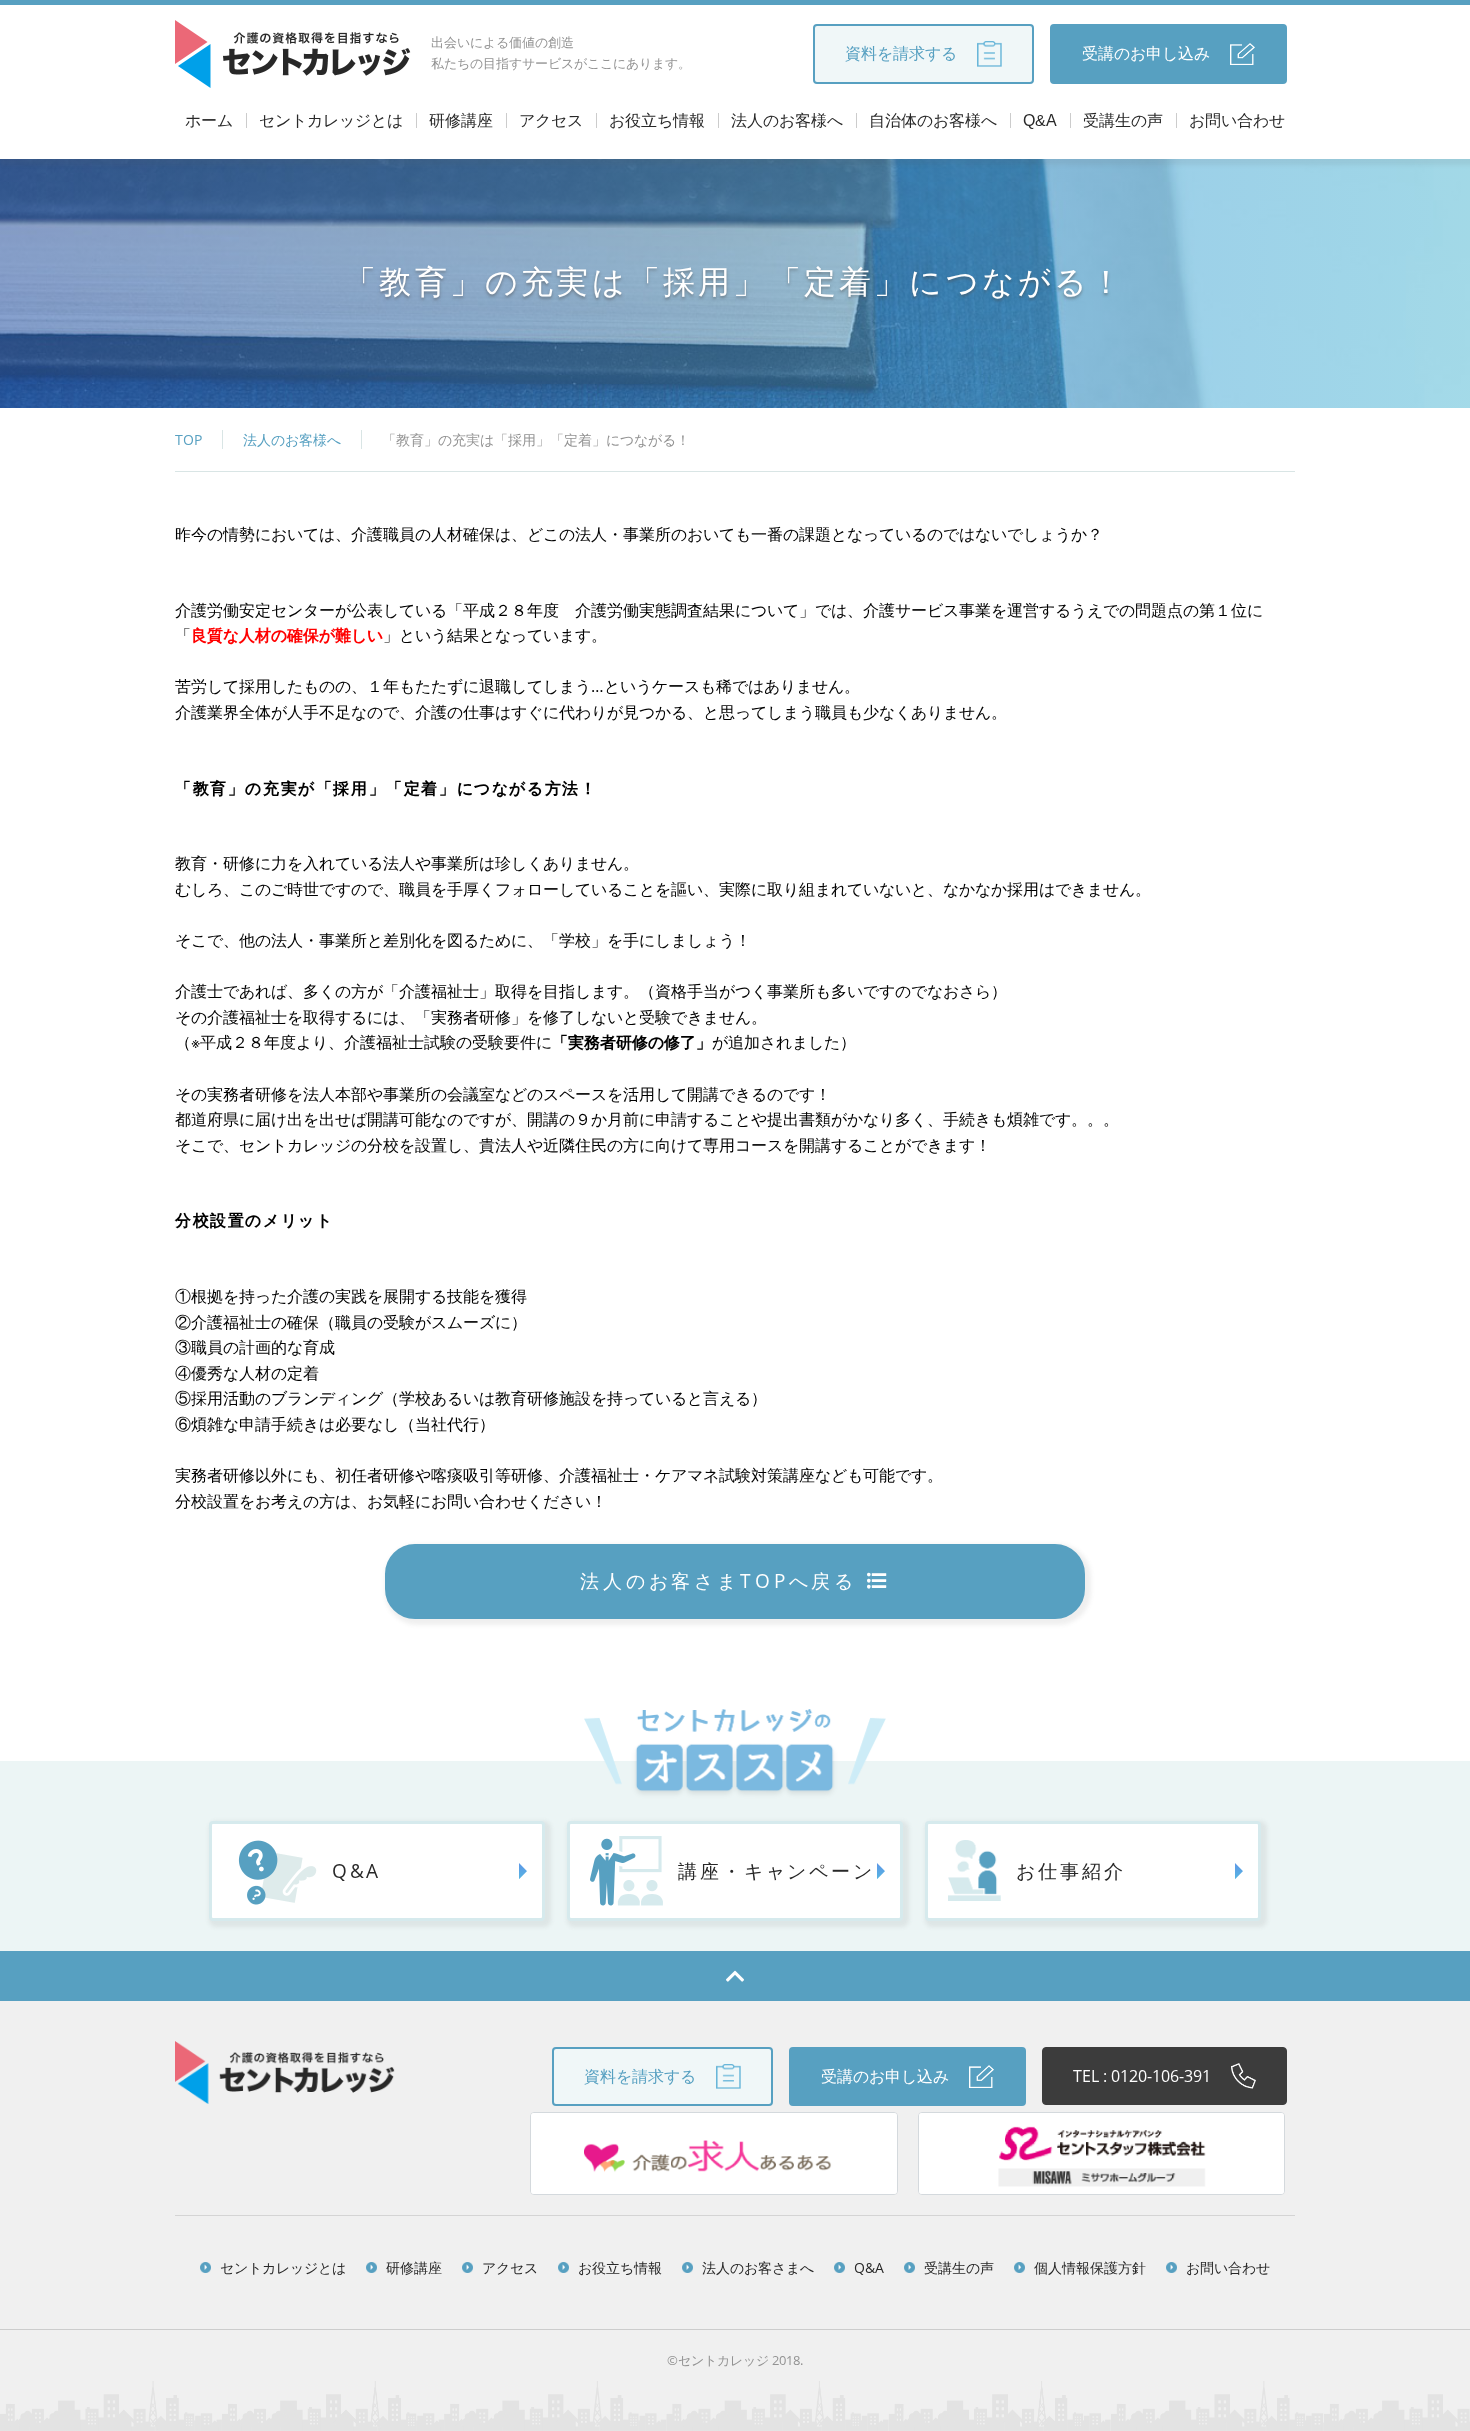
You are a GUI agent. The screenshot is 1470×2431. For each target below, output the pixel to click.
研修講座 (461, 120)
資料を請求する (901, 53)
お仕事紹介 (1070, 1870)
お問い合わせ (1237, 120)
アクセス (551, 120)
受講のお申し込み (1146, 53)
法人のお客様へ (787, 120)
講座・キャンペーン (776, 1870)
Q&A (1040, 120)
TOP (188, 439)
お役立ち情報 (657, 120)
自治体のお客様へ (933, 120)
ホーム (209, 120)
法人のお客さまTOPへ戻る (718, 1580)
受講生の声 (1123, 120)
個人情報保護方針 (1090, 2267)
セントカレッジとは (331, 120)
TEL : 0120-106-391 (1142, 2076)
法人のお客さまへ (758, 2267)
